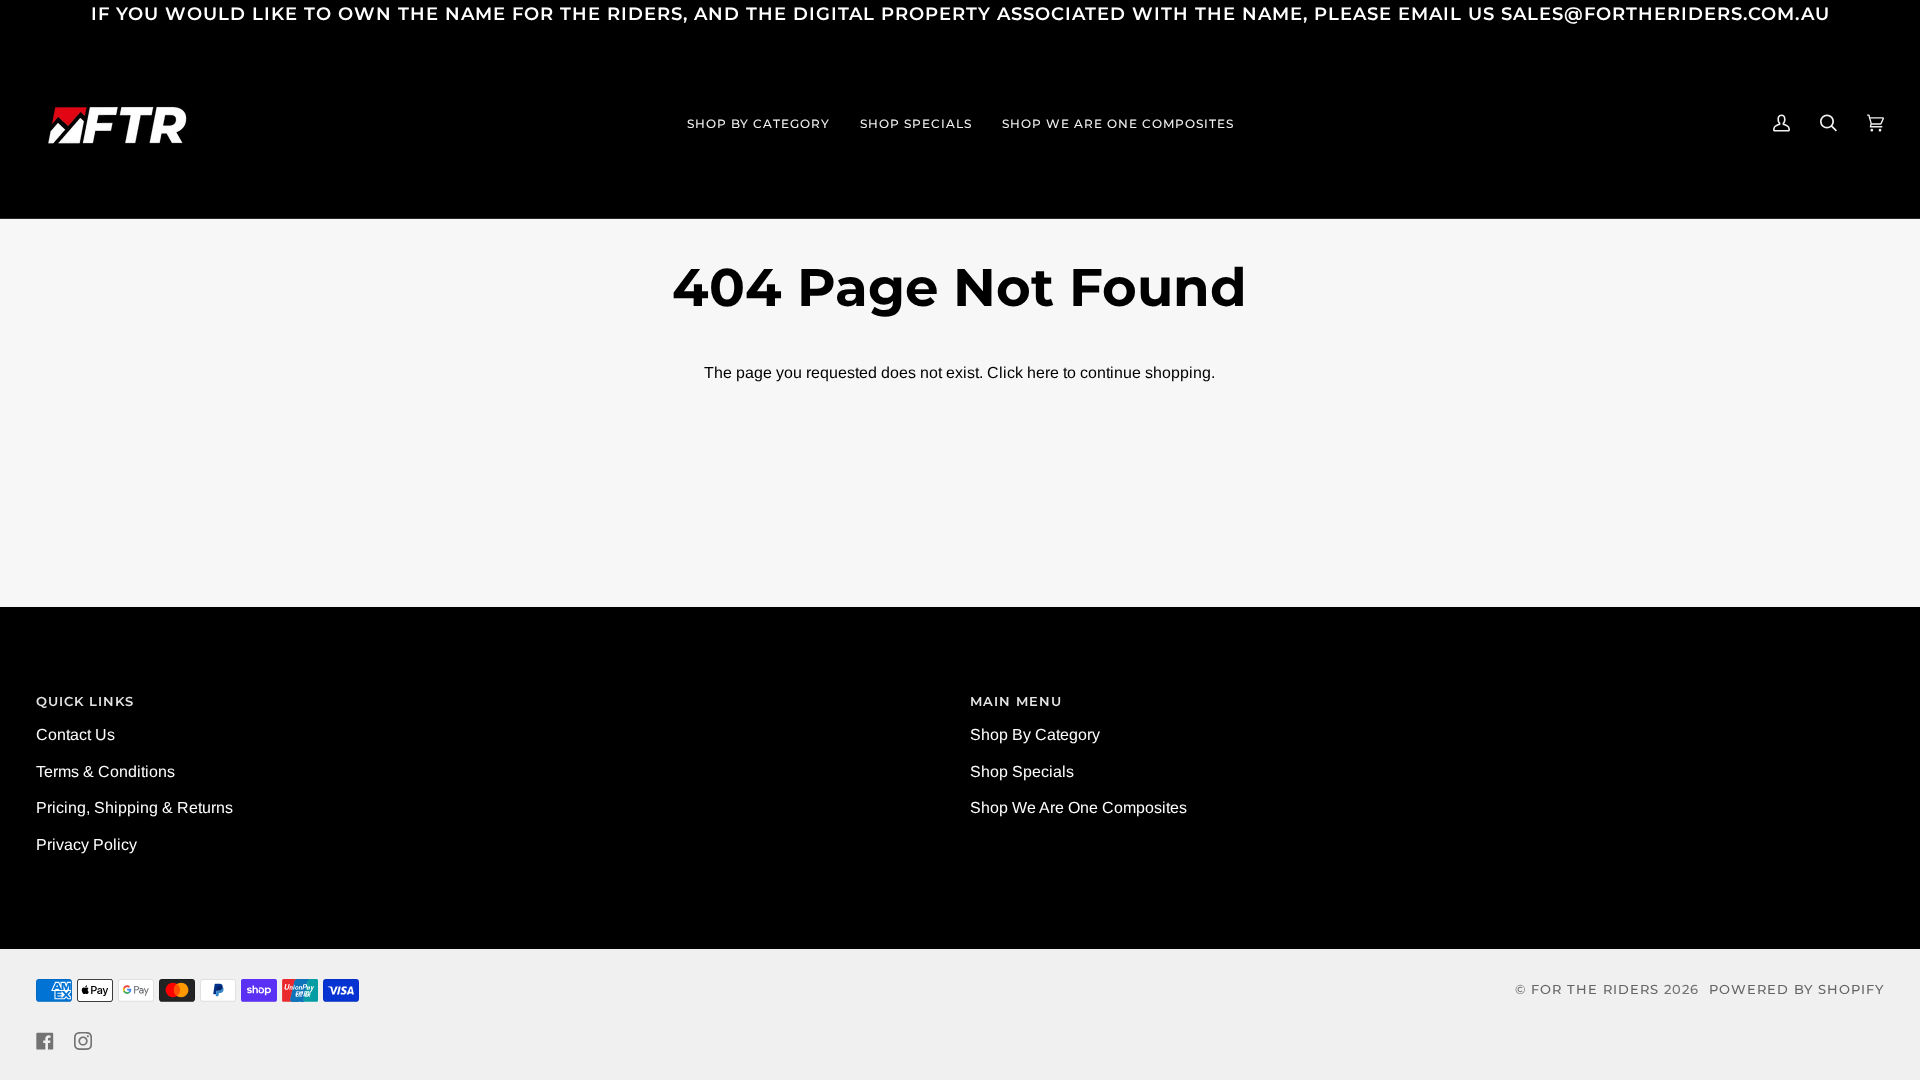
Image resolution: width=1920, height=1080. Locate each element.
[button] (758, 123)
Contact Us (75, 734)
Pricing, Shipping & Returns (134, 807)
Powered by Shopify (1796, 989)
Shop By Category (1035, 734)
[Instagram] (83, 1041)
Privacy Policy (86, 844)
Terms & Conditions (105, 771)
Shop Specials (1022, 771)
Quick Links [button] (85, 701)
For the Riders (1595, 989)
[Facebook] (45, 1041)
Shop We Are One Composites (1078, 807)
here (1043, 372)
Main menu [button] (1016, 701)
